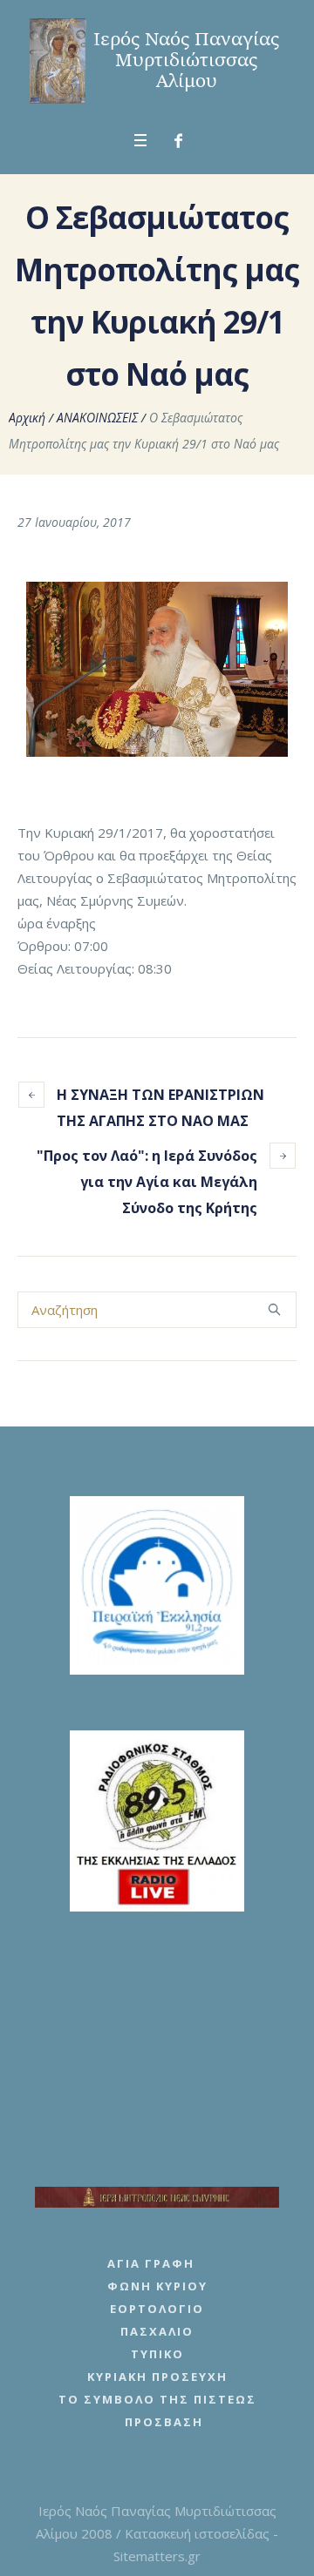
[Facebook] (179, 141)
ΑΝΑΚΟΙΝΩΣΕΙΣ (97, 418)
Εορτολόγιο (157, 2309)
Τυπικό (157, 2354)
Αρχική (27, 418)
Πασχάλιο (157, 2331)
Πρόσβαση (164, 2422)
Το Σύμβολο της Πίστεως (157, 2399)
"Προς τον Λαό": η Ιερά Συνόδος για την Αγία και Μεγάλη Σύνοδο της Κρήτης (147, 1182)
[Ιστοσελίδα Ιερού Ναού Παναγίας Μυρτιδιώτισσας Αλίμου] (157, 61)
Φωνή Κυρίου (157, 2286)
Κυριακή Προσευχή (157, 2377)
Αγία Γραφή (151, 2263)
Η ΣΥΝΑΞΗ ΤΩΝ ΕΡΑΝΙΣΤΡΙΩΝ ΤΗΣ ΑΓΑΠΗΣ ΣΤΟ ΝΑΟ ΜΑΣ (160, 1108)
